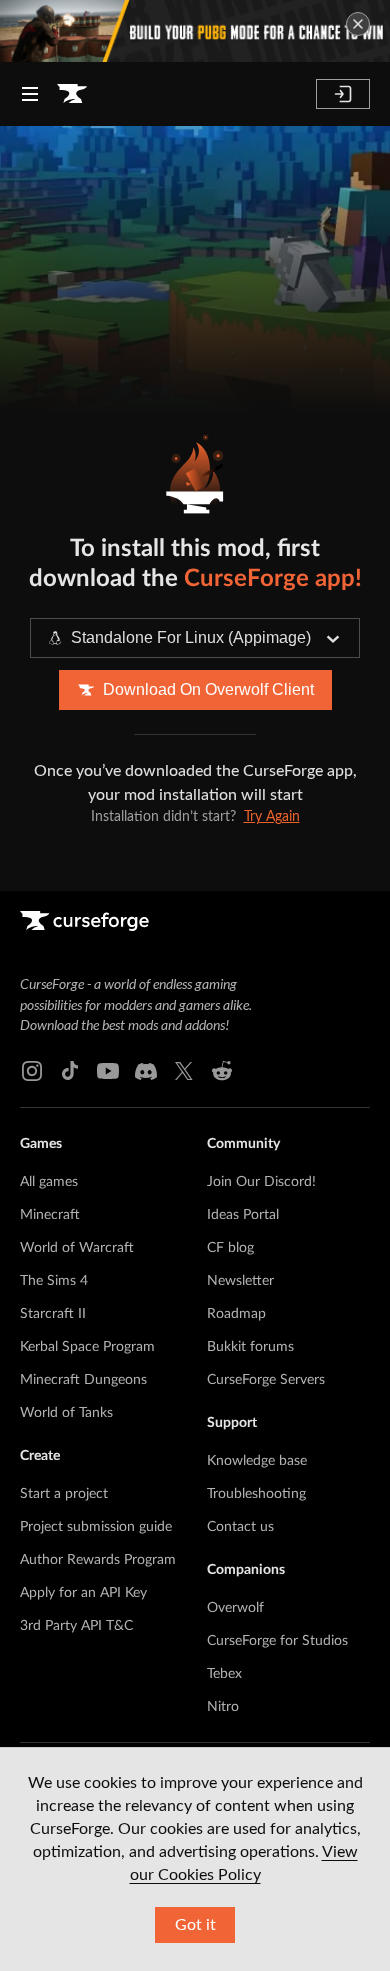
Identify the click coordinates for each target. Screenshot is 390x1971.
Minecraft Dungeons (83, 1380)
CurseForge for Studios (277, 1641)
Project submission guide (96, 1527)
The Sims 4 (54, 1281)
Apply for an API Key (83, 1593)
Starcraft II (53, 1314)
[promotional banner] (195, 31)
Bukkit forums (250, 1347)
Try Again (272, 817)
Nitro (223, 1707)
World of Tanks (66, 1413)
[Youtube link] (108, 1071)
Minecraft (50, 1215)
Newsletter (240, 1281)
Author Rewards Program (98, 1560)
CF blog (230, 1248)
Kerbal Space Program (87, 1347)
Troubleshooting (256, 1494)
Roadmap (236, 1314)
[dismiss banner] (358, 24)
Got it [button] (195, 1925)
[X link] (184, 1071)
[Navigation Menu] (30, 94)
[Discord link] (146, 1071)
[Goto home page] (72, 94)
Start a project (64, 1494)
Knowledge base (257, 1461)
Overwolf (235, 1608)
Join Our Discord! (261, 1182)
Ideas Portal (243, 1215)
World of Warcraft (77, 1248)
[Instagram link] (32, 1071)
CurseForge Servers (266, 1380)
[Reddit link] (222, 1071)
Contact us (240, 1527)
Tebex (224, 1674)
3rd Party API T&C (76, 1626)
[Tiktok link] (70, 1071)
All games (49, 1182)
